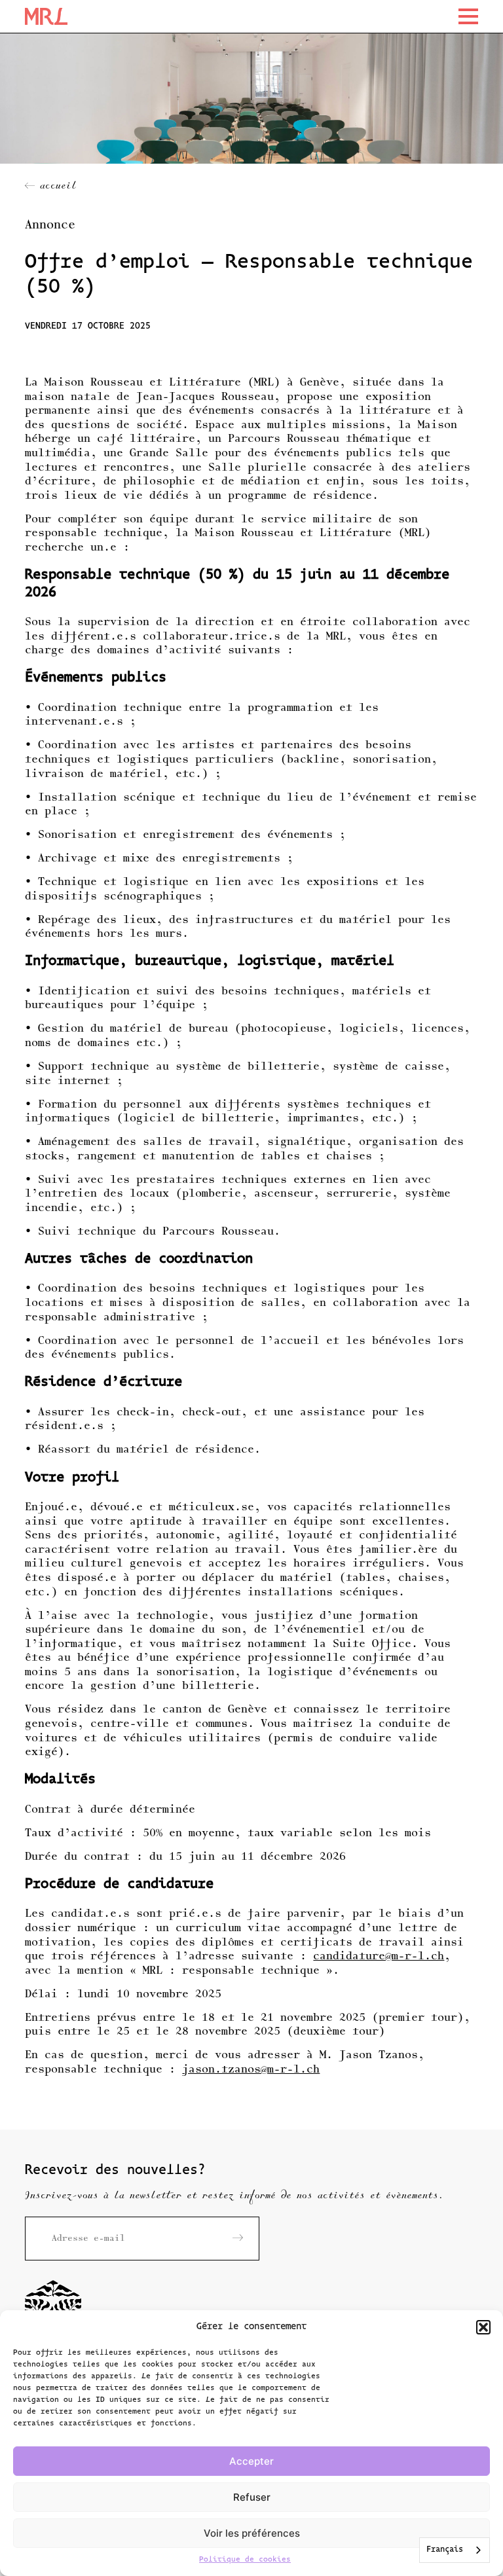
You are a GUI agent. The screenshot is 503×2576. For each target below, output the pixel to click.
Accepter (251, 2461)
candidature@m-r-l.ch (379, 1957)
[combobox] (455, 2550)
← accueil (51, 187)
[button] (483, 2327)
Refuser (252, 2497)
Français (445, 2550)
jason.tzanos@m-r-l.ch (251, 2070)
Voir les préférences (252, 2533)
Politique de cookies (245, 2560)
